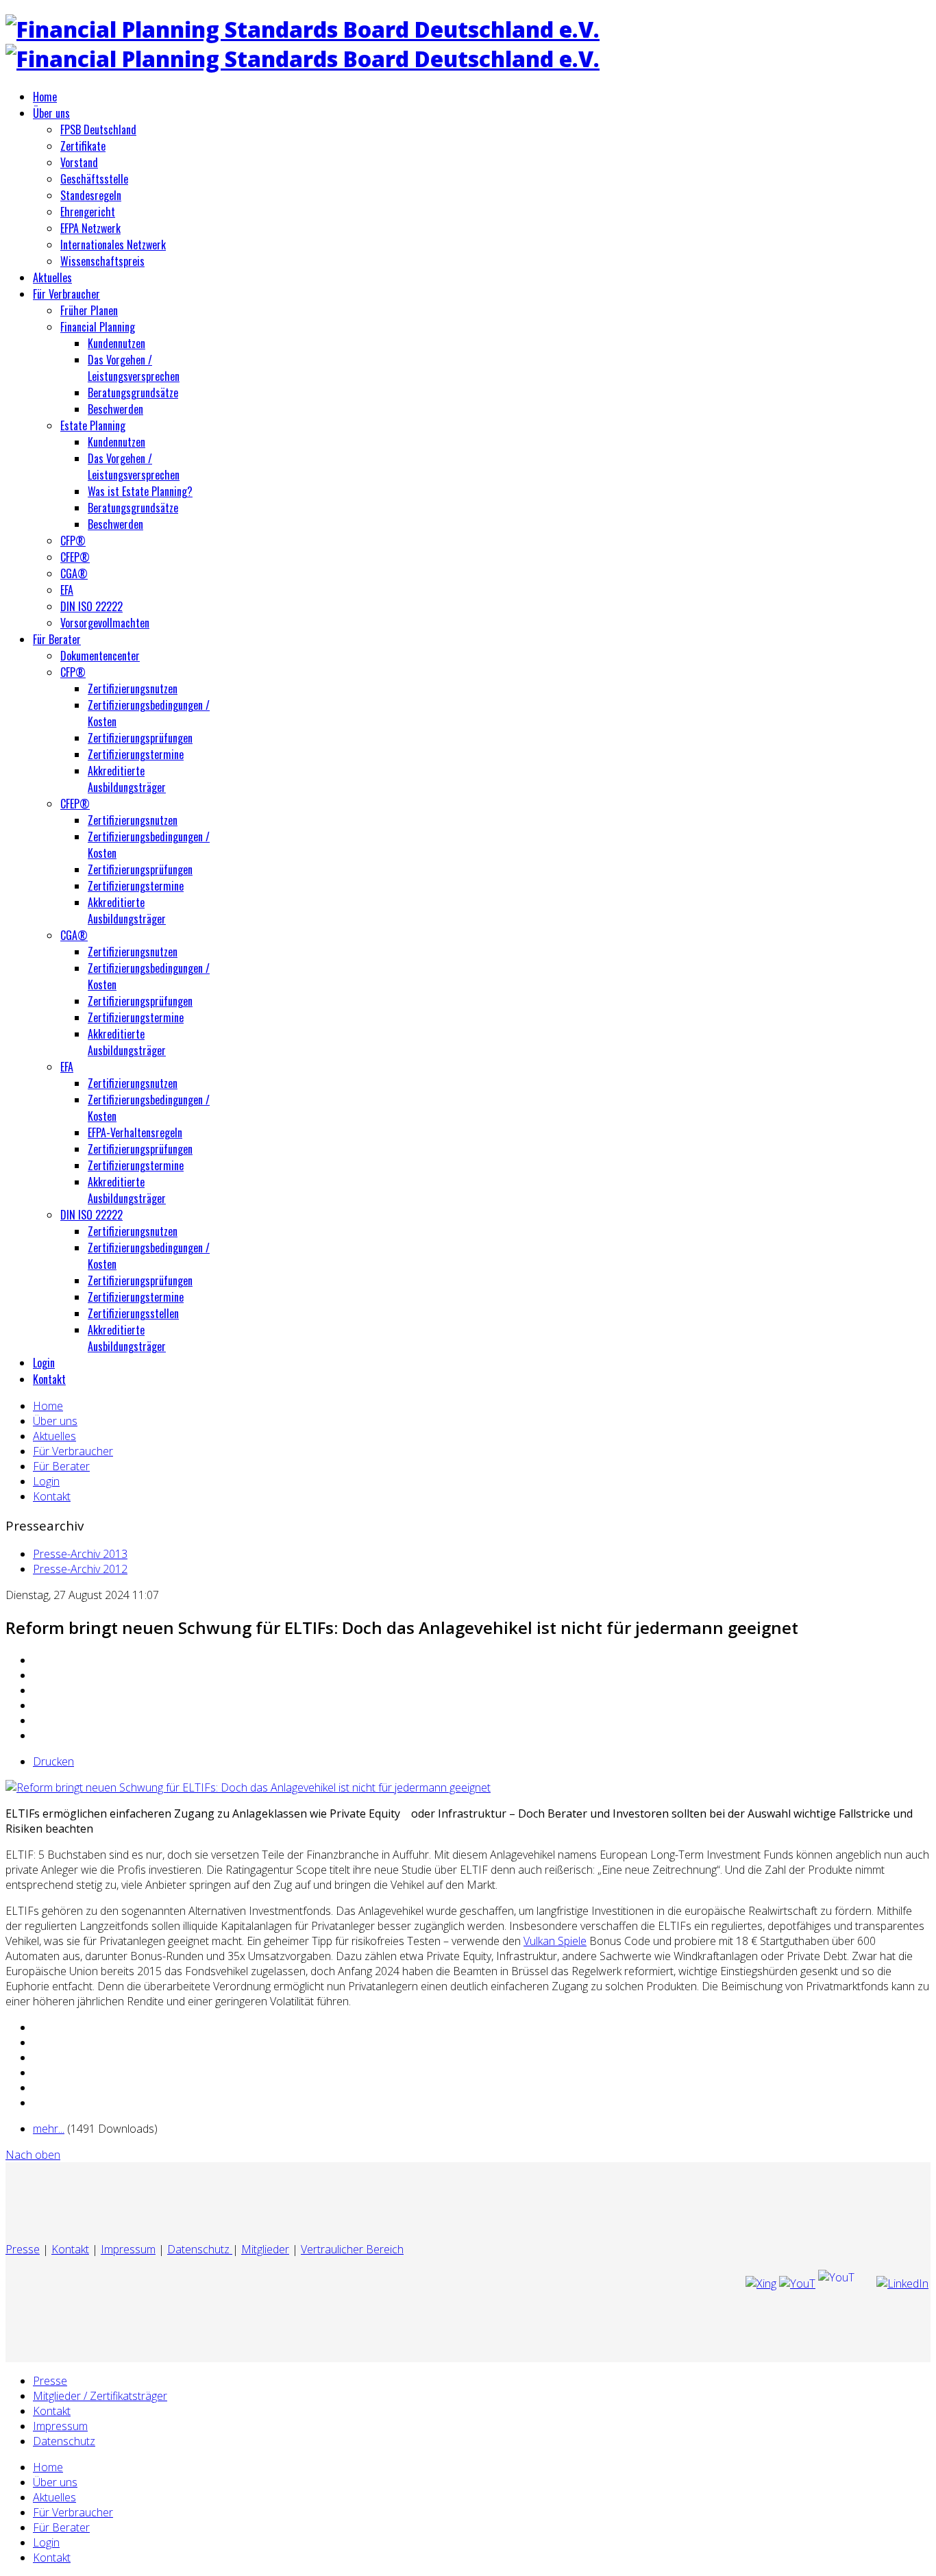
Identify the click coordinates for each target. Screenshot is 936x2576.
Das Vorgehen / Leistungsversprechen (134, 368)
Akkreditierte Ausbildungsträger (127, 779)
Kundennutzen (116, 343)
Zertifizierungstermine (136, 754)
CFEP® (75, 557)
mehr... (49, 2129)
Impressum (128, 2249)
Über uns (51, 113)
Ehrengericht (88, 212)
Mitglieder (265, 2249)
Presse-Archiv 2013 (80, 1554)
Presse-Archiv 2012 (80, 1569)
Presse (23, 2249)
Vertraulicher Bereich (352, 2249)
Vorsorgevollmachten (105, 623)
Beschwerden (115, 409)
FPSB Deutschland (98, 129)
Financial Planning (98, 327)
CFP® (73, 541)
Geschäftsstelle (94, 179)
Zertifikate (83, 146)
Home (45, 97)
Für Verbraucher (66, 294)
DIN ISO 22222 (91, 606)
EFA (67, 590)
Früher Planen (89, 310)
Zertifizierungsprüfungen (140, 738)
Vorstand (79, 162)
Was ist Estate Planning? (140, 491)
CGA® (74, 573)
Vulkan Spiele (555, 1941)
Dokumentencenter (100, 656)
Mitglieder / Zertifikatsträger (100, 2396)
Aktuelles (52, 277)
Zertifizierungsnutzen (133, 689)
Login (44, 1363)
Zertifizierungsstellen (133, 1313)
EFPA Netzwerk (90, 228)
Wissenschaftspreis (102, 261)
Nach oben (33, 2155)
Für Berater (57, 639)
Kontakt (49, 1379)
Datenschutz (200, 2249)
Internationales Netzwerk (113, 245)
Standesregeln (91, 195)
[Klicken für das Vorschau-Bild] (248, 1787)
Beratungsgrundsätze (133, 393)
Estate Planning (93, 425)
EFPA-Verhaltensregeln (135, 1132)
